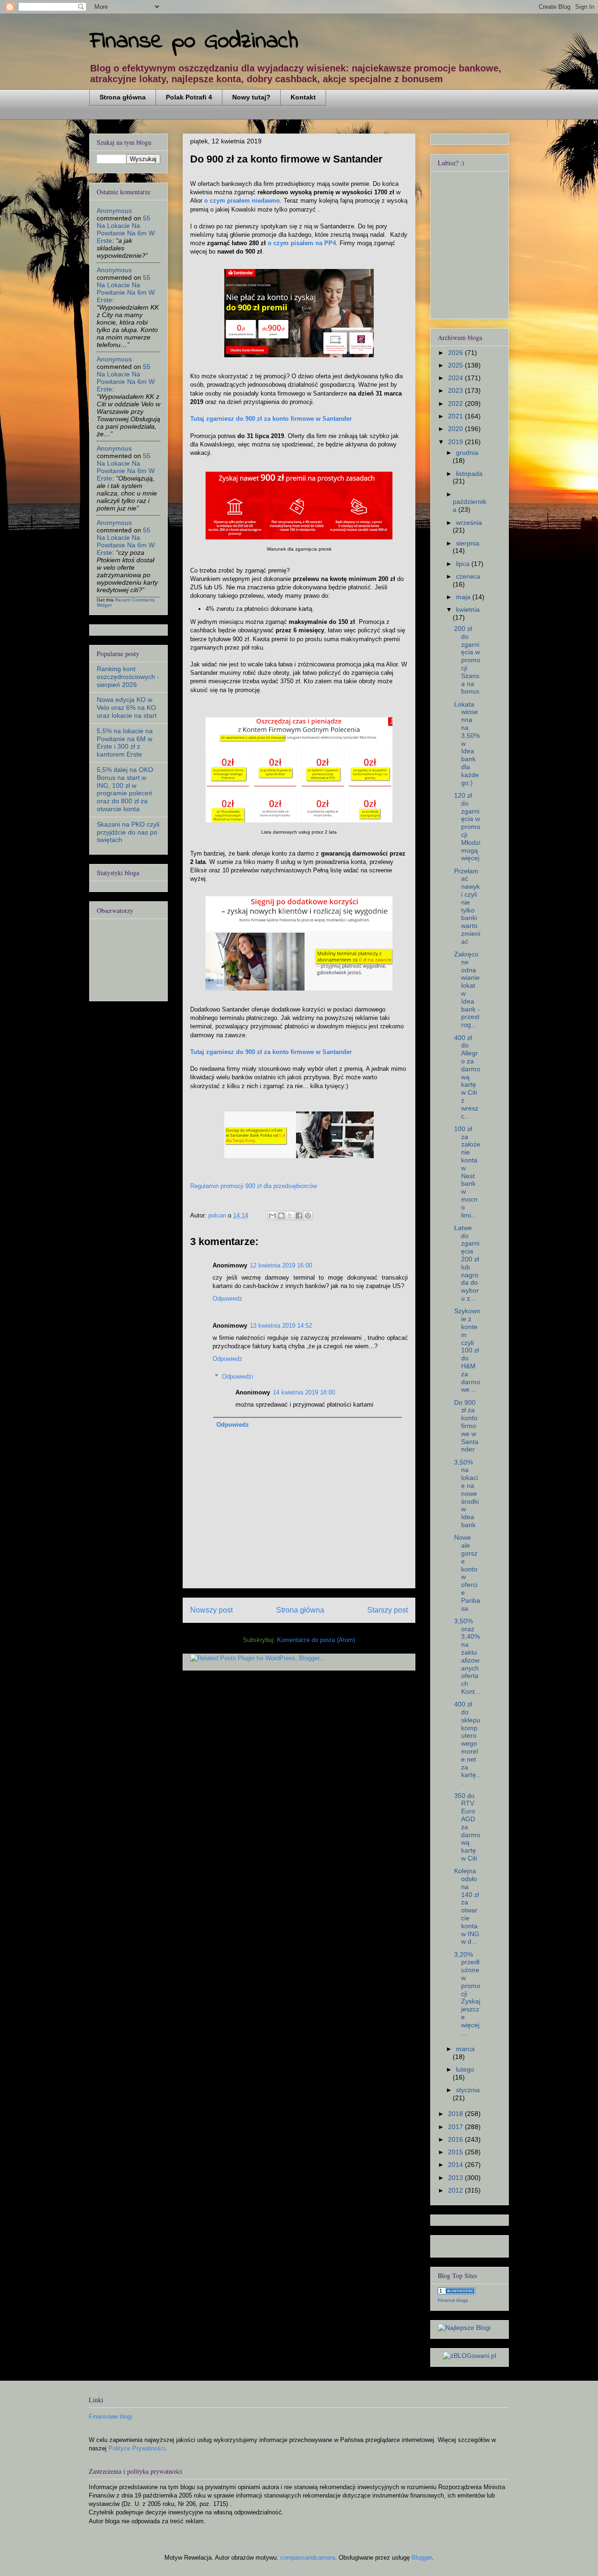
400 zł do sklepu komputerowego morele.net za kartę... (467, 1743)
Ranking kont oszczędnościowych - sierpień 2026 (128, 677)
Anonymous (114, 211)
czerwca (468, 576)
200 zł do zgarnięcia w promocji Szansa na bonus (467, 660)
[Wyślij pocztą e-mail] (272, 1216)
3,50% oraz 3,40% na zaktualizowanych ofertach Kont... (467, 1656)
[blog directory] (456, 2292)
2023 (456, 390)
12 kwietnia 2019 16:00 (281, 1265)
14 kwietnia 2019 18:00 (304, 1392)
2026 (456, 353)
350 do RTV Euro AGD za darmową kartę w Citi (467, 1827)
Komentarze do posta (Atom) (316, 1640)
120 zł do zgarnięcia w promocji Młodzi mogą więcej (467, 827)
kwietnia (468, 609)
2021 (456, 416)
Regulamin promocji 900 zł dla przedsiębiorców (253, 1186)
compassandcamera (308, 2558)
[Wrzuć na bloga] (281, 1216)
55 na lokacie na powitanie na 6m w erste (126, 229)
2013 (456, 2178)
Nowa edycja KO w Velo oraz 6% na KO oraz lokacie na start (127, 708)
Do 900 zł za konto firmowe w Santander (466, 1426)
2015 (456, 2152)
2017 (456, 2127)
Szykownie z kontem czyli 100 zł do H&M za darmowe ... (467, 1350)
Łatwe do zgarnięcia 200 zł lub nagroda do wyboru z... (467, 1263)
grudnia (467, 453)
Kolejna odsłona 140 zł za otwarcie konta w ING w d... (467, 1906)
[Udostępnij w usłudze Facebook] (299, 1216)
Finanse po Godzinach (194, 41)
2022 (456, 403)
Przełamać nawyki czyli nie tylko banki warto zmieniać (467, 906)
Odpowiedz (228, 1299)
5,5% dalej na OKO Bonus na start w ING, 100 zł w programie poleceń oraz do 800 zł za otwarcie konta (125, 789)
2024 (456, 378)
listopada (469, 474)
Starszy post (388, 1610)
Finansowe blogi (110, 2417)
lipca (464, 564)
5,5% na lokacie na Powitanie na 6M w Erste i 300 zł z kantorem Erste (125, 743)
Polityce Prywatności (137, 2448)
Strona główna (123, 97)
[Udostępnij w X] (290, 1216)
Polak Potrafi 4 (189, 97)
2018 (456, 2114)
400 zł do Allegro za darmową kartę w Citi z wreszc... (467, 1077)
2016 (456, 2139)
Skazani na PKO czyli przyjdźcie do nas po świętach (128, 832)
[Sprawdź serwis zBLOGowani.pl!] (470, 2356)
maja (464, 597)
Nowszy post (211, 1610)
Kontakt (303, 97)
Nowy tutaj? (251, 97)
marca (465, 2049)
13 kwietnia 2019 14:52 (281, 1326)
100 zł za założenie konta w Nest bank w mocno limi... (467, 1172)
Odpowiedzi (238, 1376)
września (469, 523)
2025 (456, 365)
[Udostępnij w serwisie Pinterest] (308, 1216)
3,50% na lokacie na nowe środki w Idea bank (466, 1493)
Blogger (422, 2558)
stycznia (468, 2090)
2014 (456, 2165)
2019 (456, 442)
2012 (456, 2190)
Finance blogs (453, 2300)
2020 (456, 429)
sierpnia (468, 543)
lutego (465, 2069)
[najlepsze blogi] (464, 2328)
